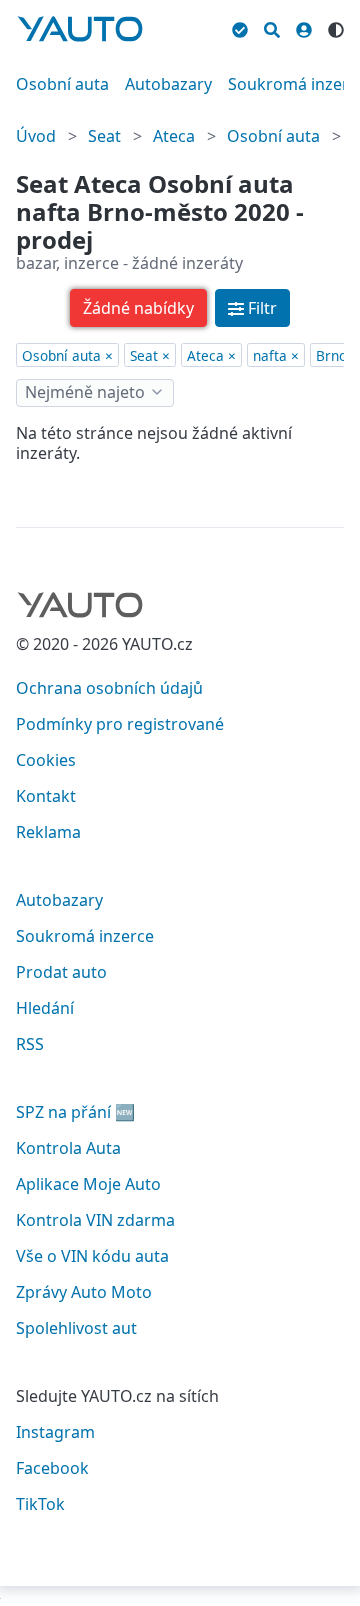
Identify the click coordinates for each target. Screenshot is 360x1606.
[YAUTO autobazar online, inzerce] (80, 29)
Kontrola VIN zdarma (95, 1220)
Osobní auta (62, 84)
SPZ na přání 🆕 (75, 1112)
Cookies (46, 760)
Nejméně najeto (85, 392)
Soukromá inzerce (85, 936)
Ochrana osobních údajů (109, 688)
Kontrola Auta (68, 1148)
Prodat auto (61, 972)
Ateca (174, 136)
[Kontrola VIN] (240, 27)
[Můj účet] (304, 27)
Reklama (48, 832)
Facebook (52, 1468)
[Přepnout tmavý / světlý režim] (336, 27)
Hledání (45, 1008)
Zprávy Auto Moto (84, 1292)
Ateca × (211, 355)
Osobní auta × (67, 355)
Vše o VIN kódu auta (92, 1256)
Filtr (262, 308)
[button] (138, 308)
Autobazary (168, 84)
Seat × (150, 355)
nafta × (276, 355)
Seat (104, 136)
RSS (30, 1044)
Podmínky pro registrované (120, 724)
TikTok (40, 1504)
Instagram (55, 1432)
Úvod (36, 136)
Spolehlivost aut (76, 1328)
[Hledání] (272, 27)
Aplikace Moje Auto (88, 1184)
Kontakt (46, 796)
